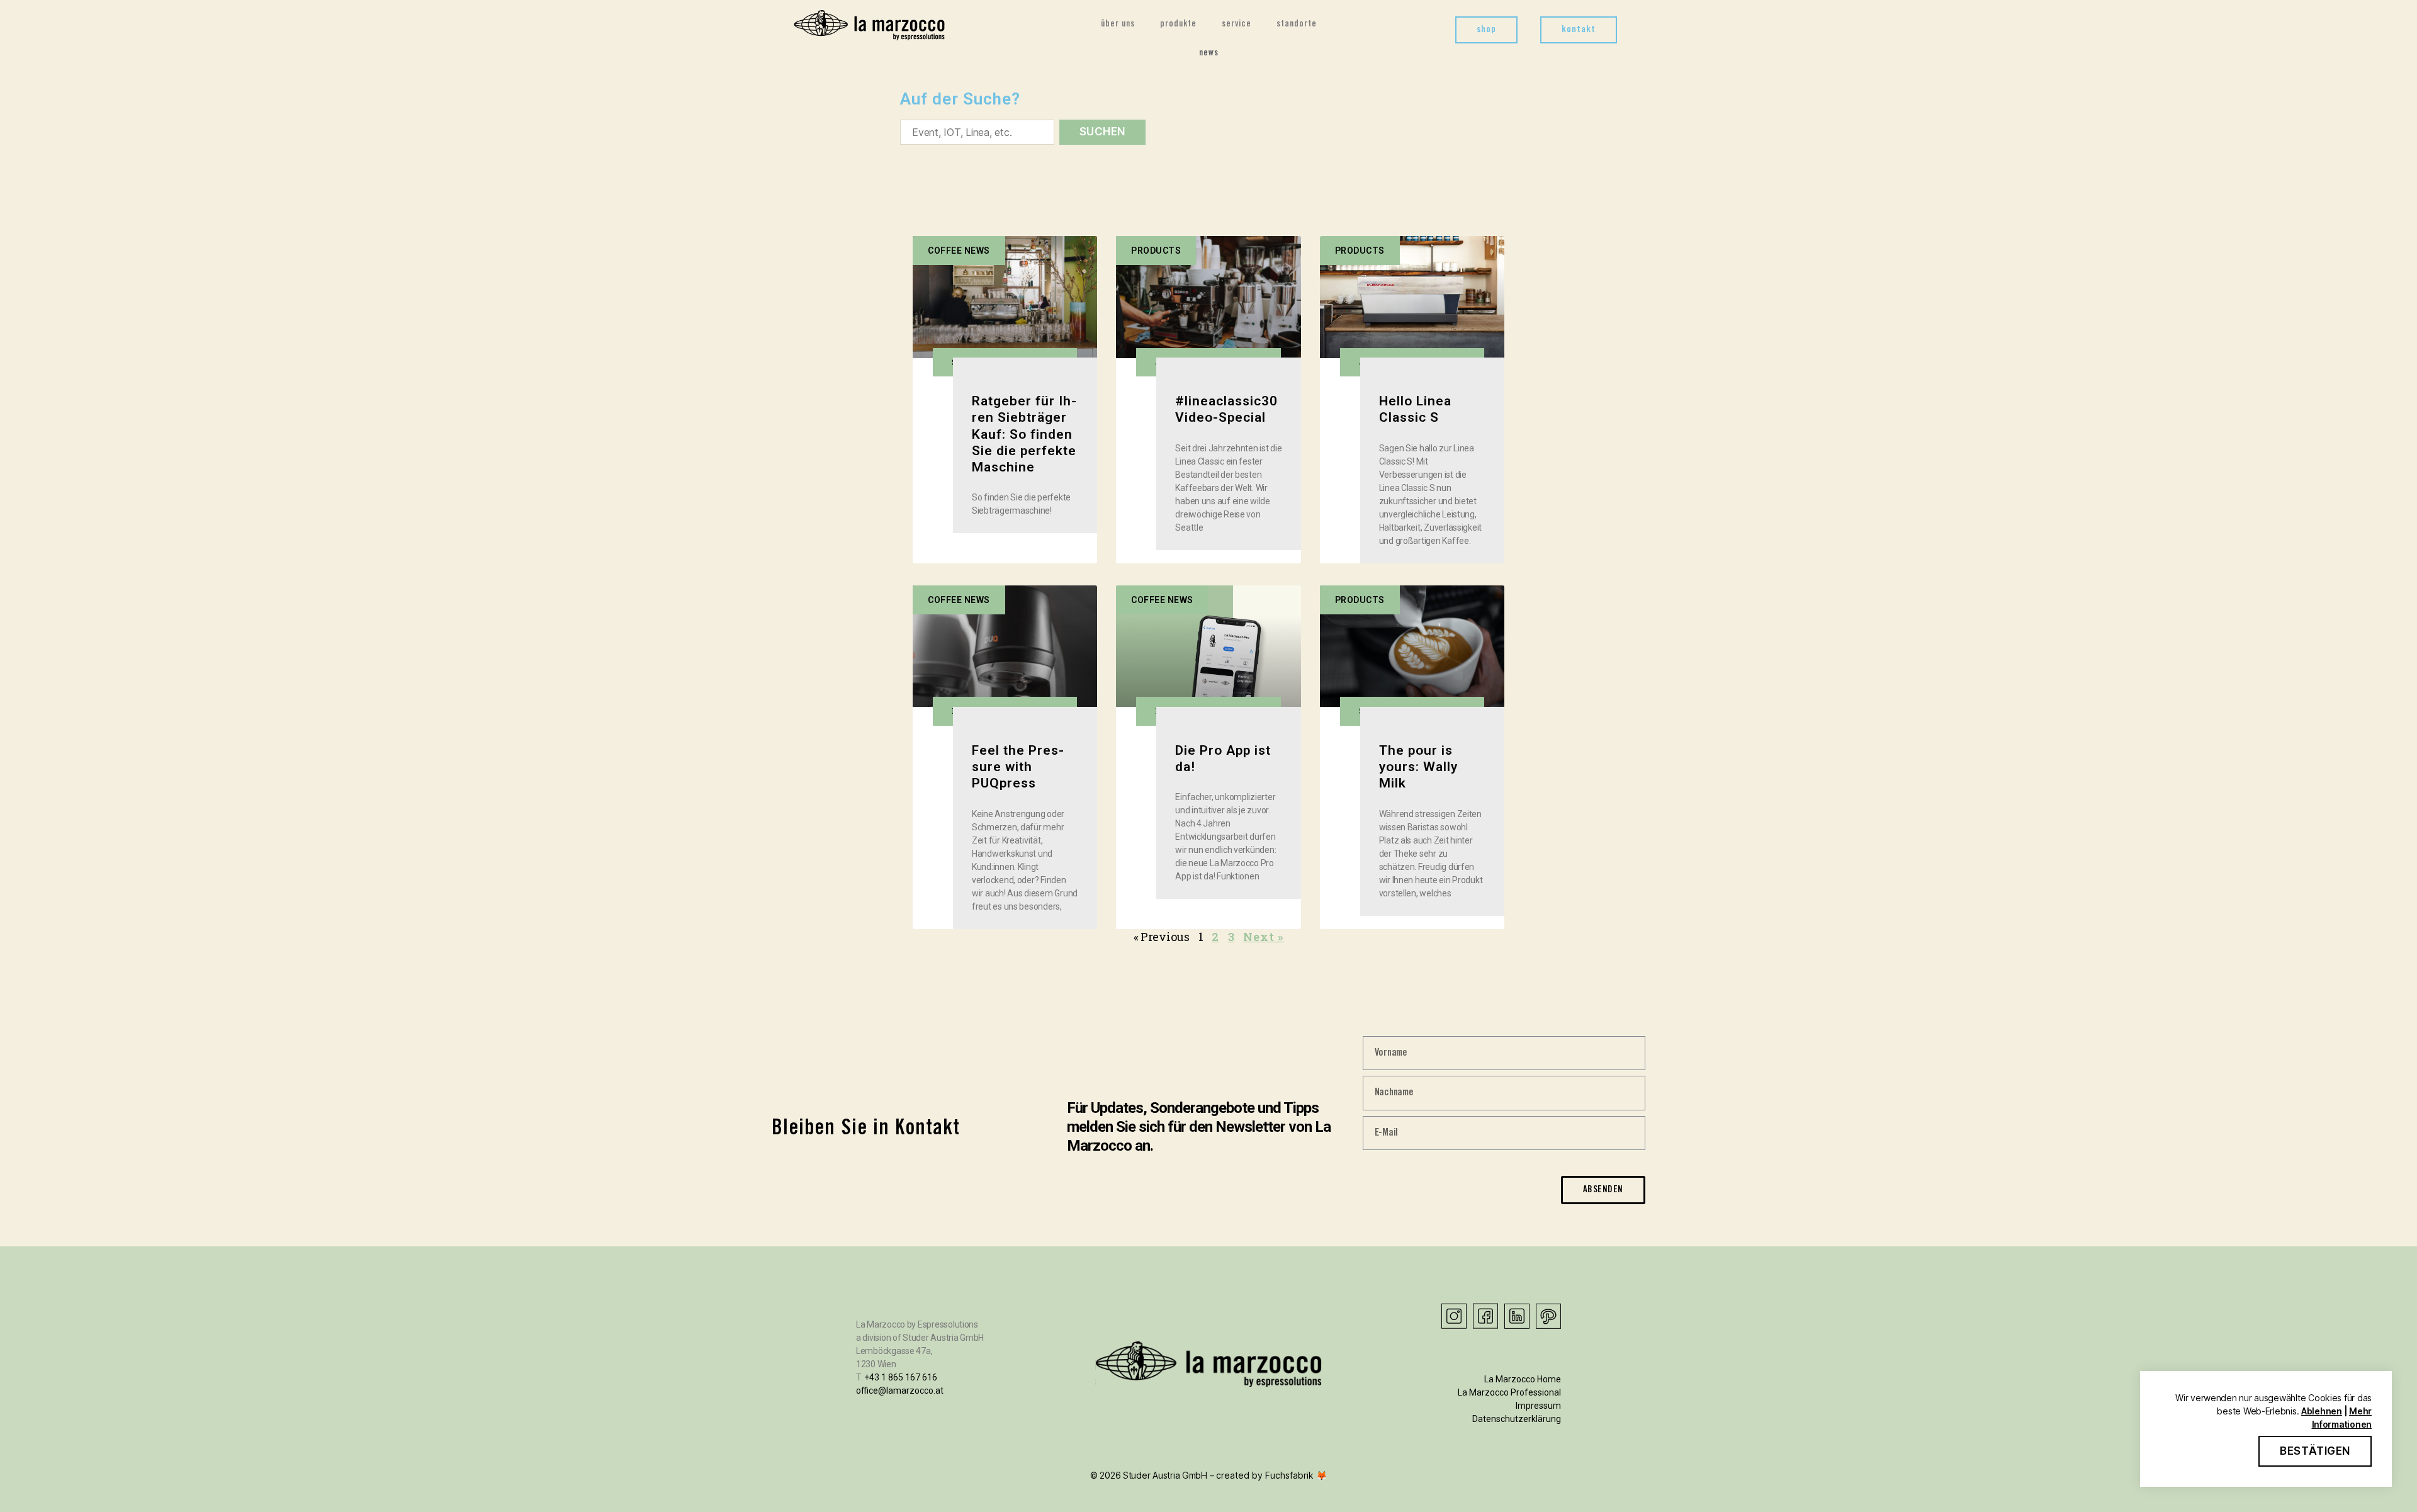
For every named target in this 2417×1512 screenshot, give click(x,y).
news (1209, 54)
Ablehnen (2322, 1411)
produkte (1178, 25)
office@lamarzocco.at (900, 1391)
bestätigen (2315, 1451)
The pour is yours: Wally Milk (1418, 767)
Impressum (1538, 1406)
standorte (1297, 25)
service (1237, 25)
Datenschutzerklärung (1517, 1419)
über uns (1118, 25)
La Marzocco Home (1523, 1379)
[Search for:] (975, 135)
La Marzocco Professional (1509, 1392)
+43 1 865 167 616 (901, 1377)
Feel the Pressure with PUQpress (1018, 767)
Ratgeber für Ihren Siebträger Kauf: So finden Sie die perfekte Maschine (1024, 434)
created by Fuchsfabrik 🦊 (1271, 1475)
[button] (1486, 30)
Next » (1263, 937)
